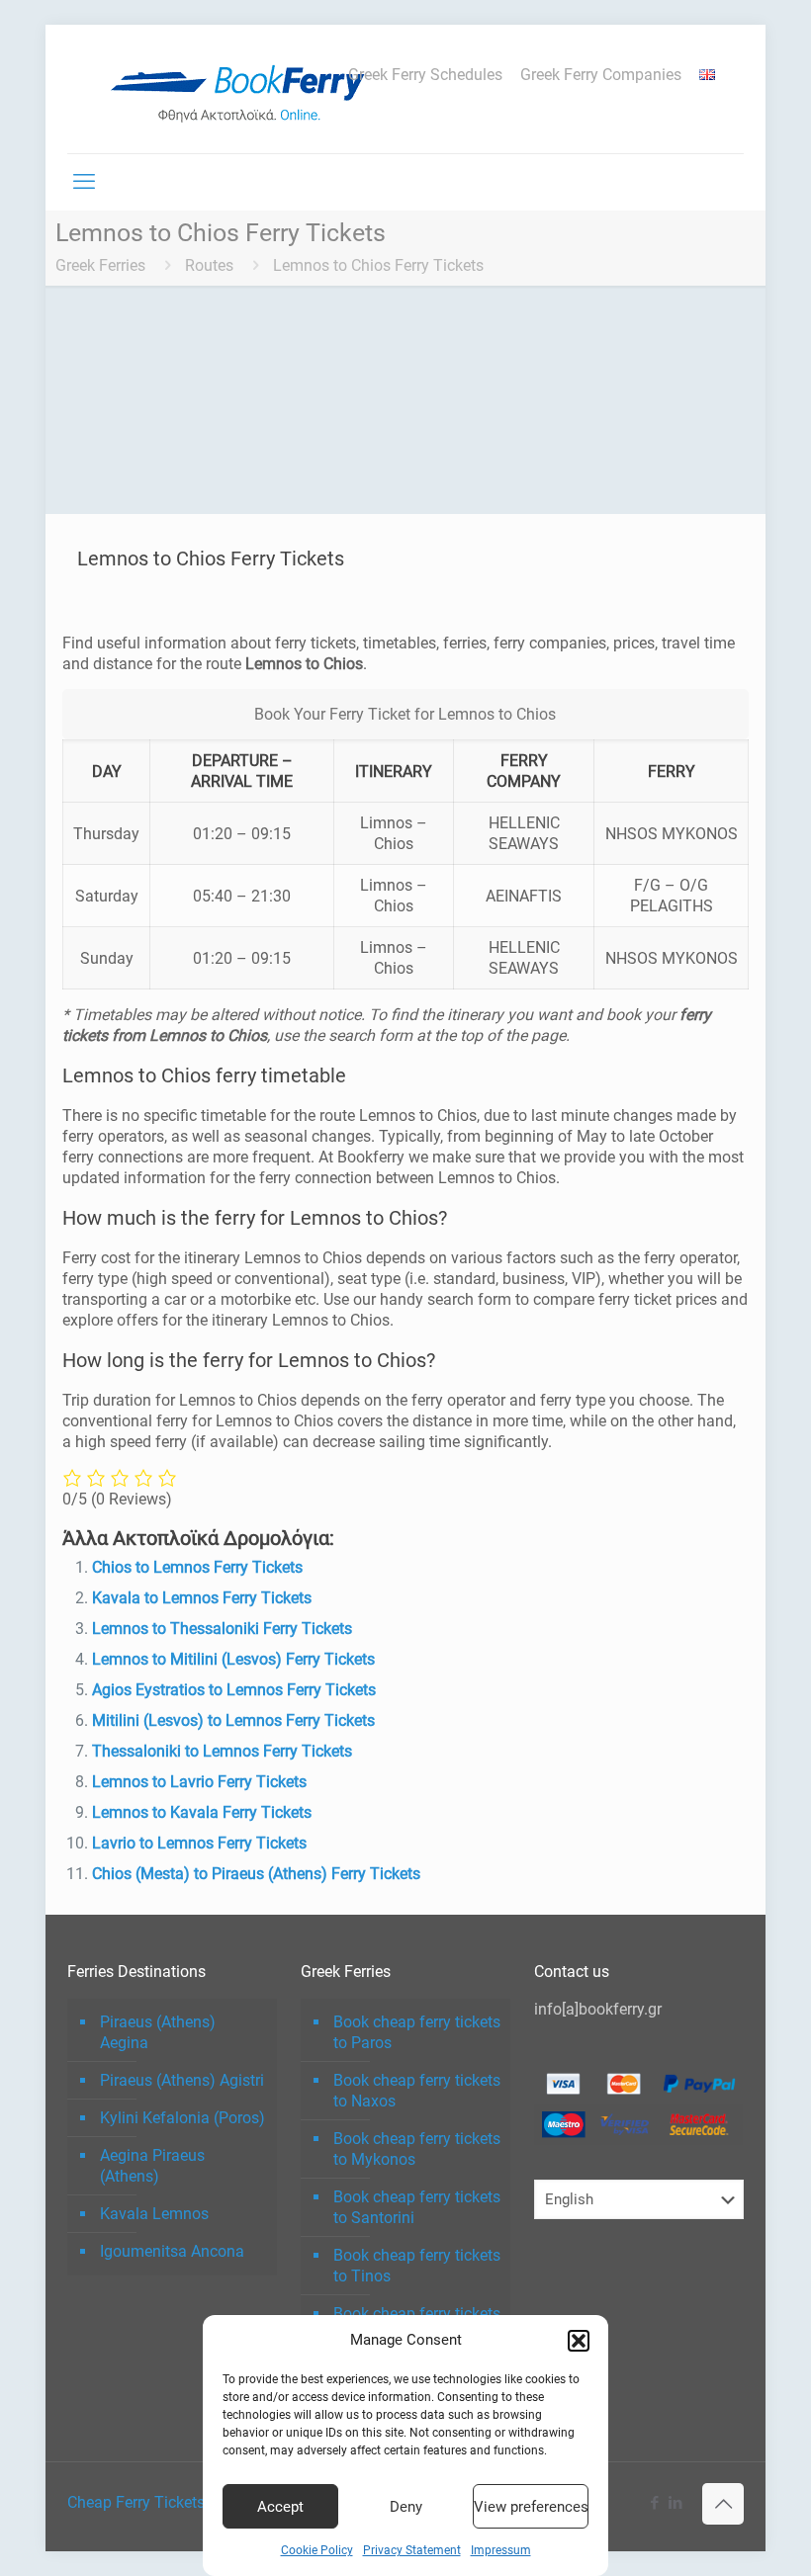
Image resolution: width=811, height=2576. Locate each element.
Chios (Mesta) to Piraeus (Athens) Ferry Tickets (256, 1874)
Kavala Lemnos (154, 2214)
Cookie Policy (317, 2550)
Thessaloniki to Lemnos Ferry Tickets (222, 1751)
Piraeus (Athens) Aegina (158, 2032)
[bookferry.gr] (245, 89)
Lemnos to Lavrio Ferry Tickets (199, 1782)
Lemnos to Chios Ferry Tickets (378, 265)
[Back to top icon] (723, 2504)
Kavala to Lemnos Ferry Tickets (202, 1598)
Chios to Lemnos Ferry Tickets (197, 1567)
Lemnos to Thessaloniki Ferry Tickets (222, 1629)
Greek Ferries (100, 265)
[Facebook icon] (654, 2503)
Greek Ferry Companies (601, 75)
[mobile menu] (84, 182)
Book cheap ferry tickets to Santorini (417, 2207)
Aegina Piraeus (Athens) (152, 2166)
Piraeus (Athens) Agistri (182, 2080)
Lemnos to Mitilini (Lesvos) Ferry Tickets (233, 1659)
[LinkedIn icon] (675, 2503)
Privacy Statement (412, 2550)
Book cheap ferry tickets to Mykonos (417, 2149)
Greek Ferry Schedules (425, 75)
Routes (209, 265)
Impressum (501, 2550)
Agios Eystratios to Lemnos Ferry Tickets (234, 1690)
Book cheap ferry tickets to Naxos (417, 2091)
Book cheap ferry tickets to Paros (417, 2032)
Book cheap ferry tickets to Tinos (417, 2266)
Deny (406, 2507)
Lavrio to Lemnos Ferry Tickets (199, 1843)
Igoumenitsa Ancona (172, 2251)
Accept (280, 2507)
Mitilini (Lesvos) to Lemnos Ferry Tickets (233, 1720)
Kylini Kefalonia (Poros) (182, 2118)
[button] (579, 2341)
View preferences (531, 2507)
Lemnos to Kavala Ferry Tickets (202, 1812)
